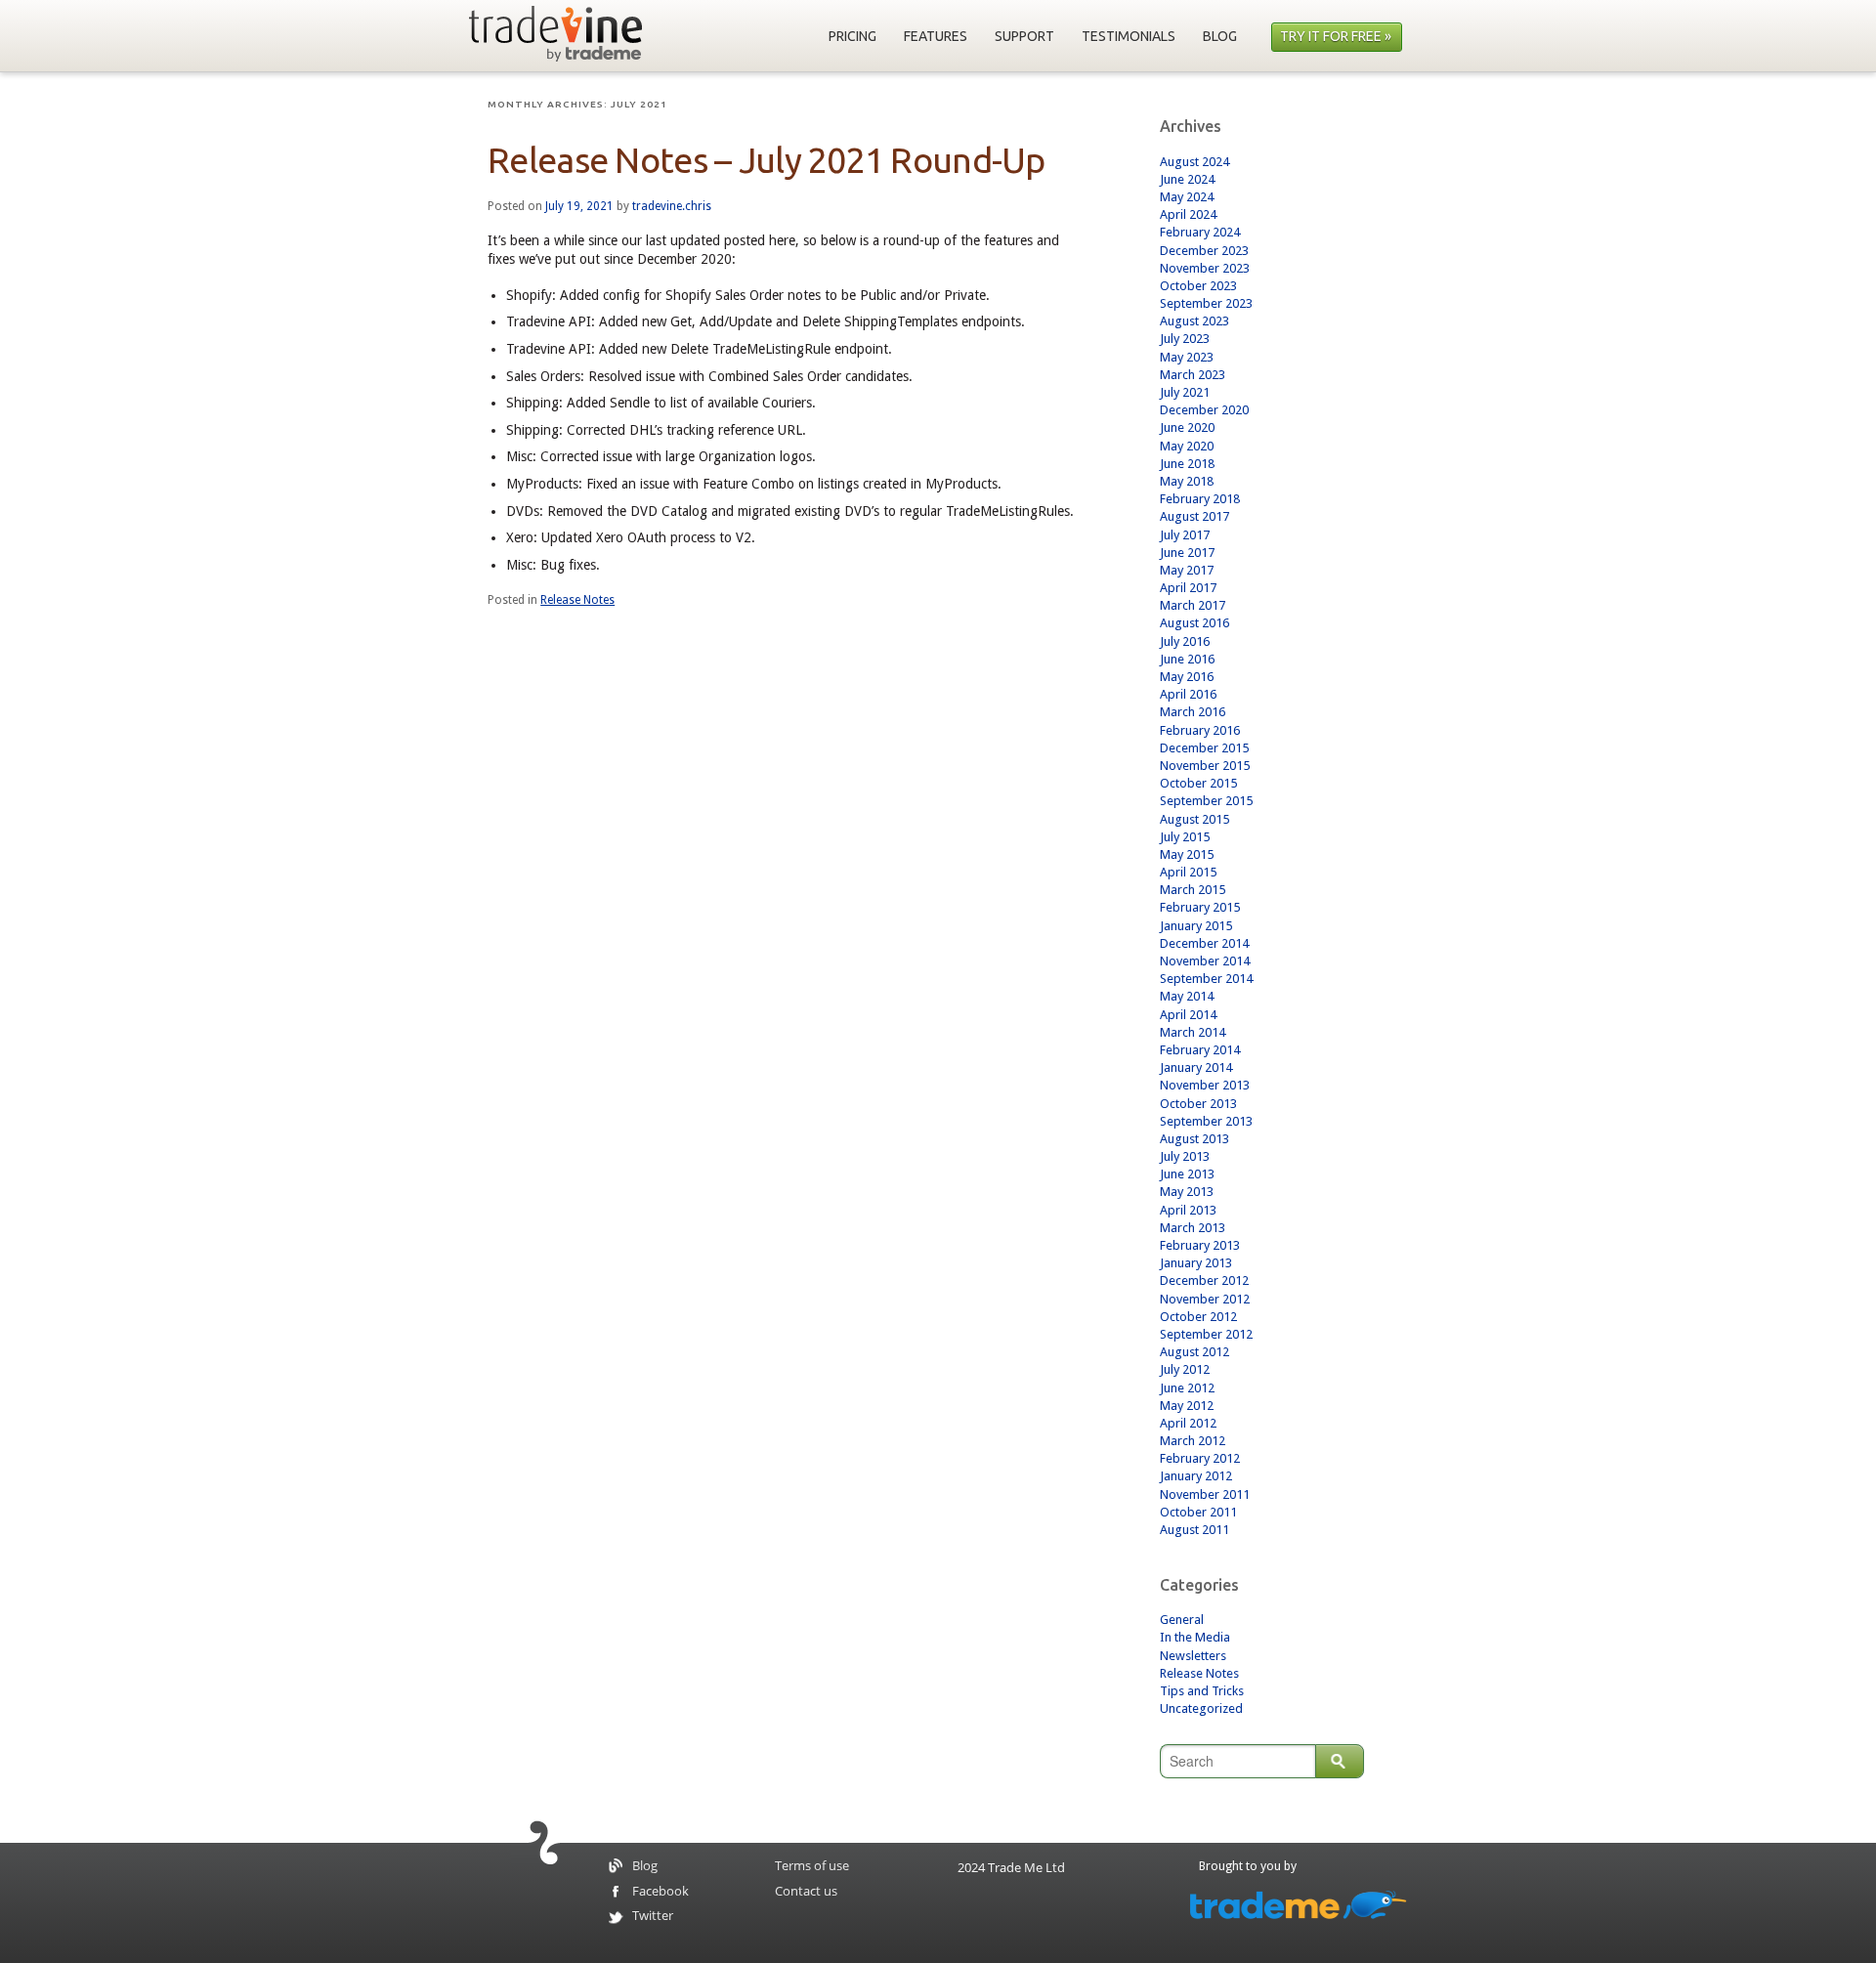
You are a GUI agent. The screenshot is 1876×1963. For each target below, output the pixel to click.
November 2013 (1205, 1085)
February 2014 (1200, 1050)
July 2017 (1185, 535)
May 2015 (1187, 854)
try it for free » (1336, 36)
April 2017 (1188, 588)
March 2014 (1193, 1032)
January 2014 (1196, 1067)
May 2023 (1187, 357)
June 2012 (1187, 1388)
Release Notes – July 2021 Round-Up (767, 160)
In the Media (1195, 1637)
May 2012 (1187, 1406)
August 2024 (1194, 162)
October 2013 (1198, 1104)
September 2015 (1206, 801)
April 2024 (1188, 214)
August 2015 (1194, 819)
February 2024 (1200, 232)
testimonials (1129, 37)
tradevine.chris (672, 206)
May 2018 (1187, 481)
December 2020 (1204, 410)
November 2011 (1205, 1494)
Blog (645, 1866)
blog (1220, 37)
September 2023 (1206, 303)
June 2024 (1187, 179)
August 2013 (1194, 1139)
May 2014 (1187, 996)
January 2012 (1196, 1476)
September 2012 (1206, 1334)
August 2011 (1194, 1530)
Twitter (653, 1916)
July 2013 (1185, 1156)
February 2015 (1200, 907)
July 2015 (1185, 837)
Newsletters (1193, 1656)
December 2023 (1204, 251)
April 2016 (1188, 694)
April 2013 (1188, 1210)
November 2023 (1205, 268)
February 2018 (1200, 499)
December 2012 (1204, 1280)
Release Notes (577, 600)
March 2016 (1193, 712)
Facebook (661, 1892)
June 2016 (1187, 659)
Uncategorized (1201, 1708)
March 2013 (1193, 1228)
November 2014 (1205, 961)
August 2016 (1194, 623)
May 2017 (1187, 570)
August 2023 (1194, 321)
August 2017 (1194, 516)
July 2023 (1185, 339)
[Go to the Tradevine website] (555, 34)
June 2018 (1187, 464)
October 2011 (1198, 1512)
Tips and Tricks (1202, 1691)
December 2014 (1204, 943)
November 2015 (1205, 766)
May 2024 (1187, 197)
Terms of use (812, 1866)
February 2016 (1200, 730)
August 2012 (1194, 1352)
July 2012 (1185, 1369)
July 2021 (1185, 392)
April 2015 (1188, 872)
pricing (853, 37)
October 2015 (1198, 783)
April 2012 (1188, 1423)
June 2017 (1187, 553)
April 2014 (1188, 1015)
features (936, 37)
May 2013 (1187, 1192)
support (1024, 37)
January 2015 (1196, 926)
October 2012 (1198, 1317)
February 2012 (1200, 1458)
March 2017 (1193, 605)
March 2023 (1193, 375)
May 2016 (1187, 677)
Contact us (806, 1892)
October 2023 (1198, 286)
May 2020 (1187, 446)
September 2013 (1206, 1121)
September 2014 (1206, 979)
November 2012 (1205, 1299)
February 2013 (1200, 1245)
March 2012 (1193, 1441)
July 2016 (1185, 641)
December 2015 (1204, 748)
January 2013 (1196, 1263)
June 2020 (1187, 427)
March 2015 (1193, 890)
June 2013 (1187, 1174)
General (1182, 1620)
